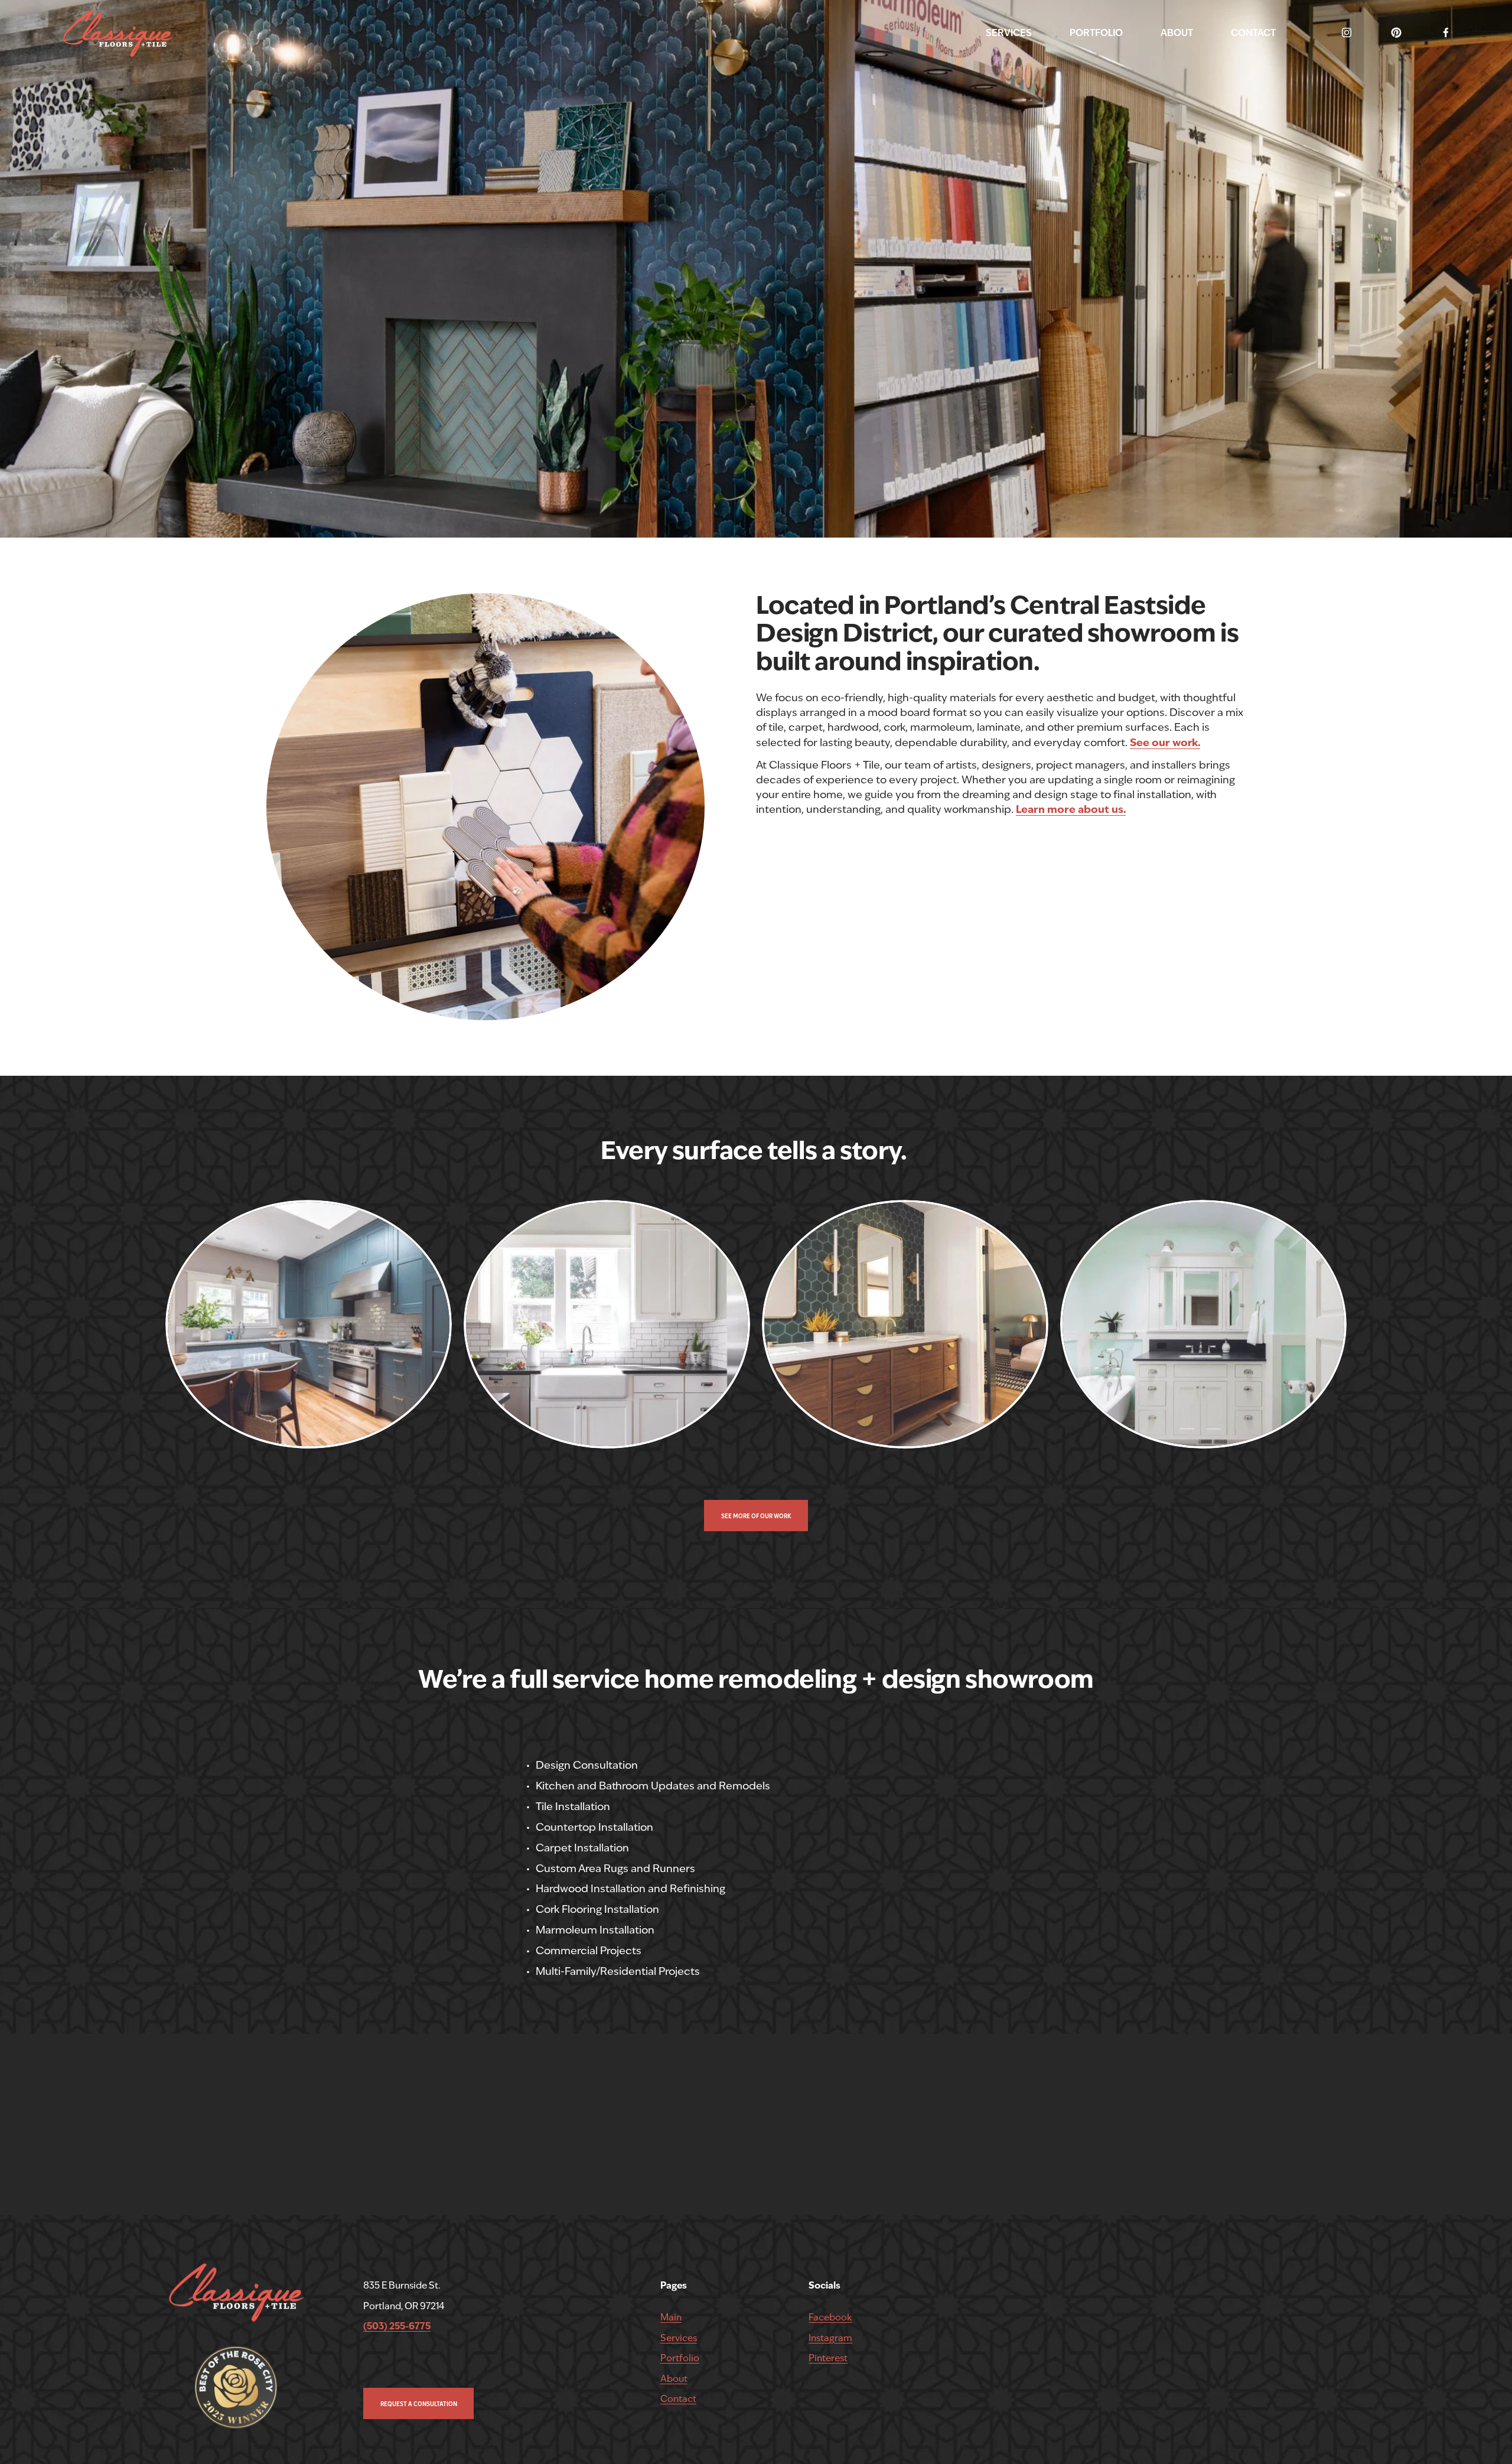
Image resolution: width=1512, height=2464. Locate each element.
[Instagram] (1347, 32)
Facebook (830, 2317)
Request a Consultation (419, 2404)
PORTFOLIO (1096, 33)
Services (679, 2338)
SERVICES (1009, 33)
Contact (678, 2399)
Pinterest (828, 2358)
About (674, 2379)
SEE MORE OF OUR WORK (756, 1516)
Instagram (830, 2338)
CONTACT (1253, 33)
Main (671, 2317)
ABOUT (1177, 33)
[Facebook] (1446, 32)
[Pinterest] (1396, 32)
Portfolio (680, 2358)
